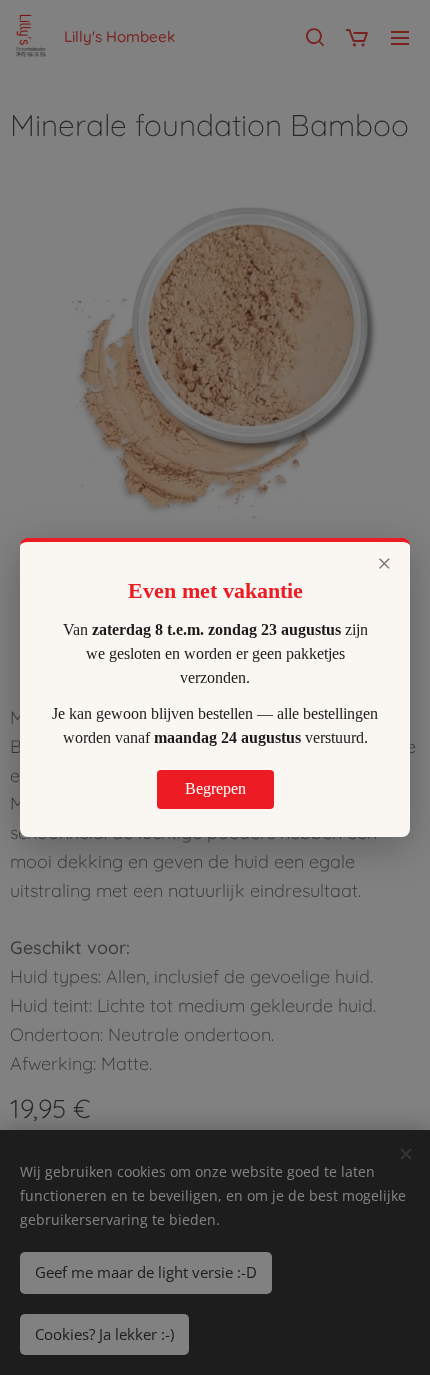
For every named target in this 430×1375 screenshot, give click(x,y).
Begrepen (215, 788)
